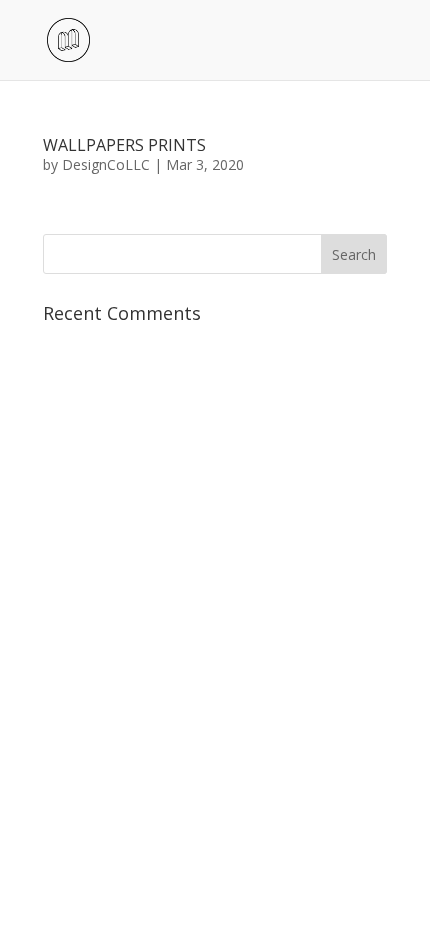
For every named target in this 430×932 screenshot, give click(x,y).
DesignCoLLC (106, 164)
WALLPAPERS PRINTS (124, 145)
